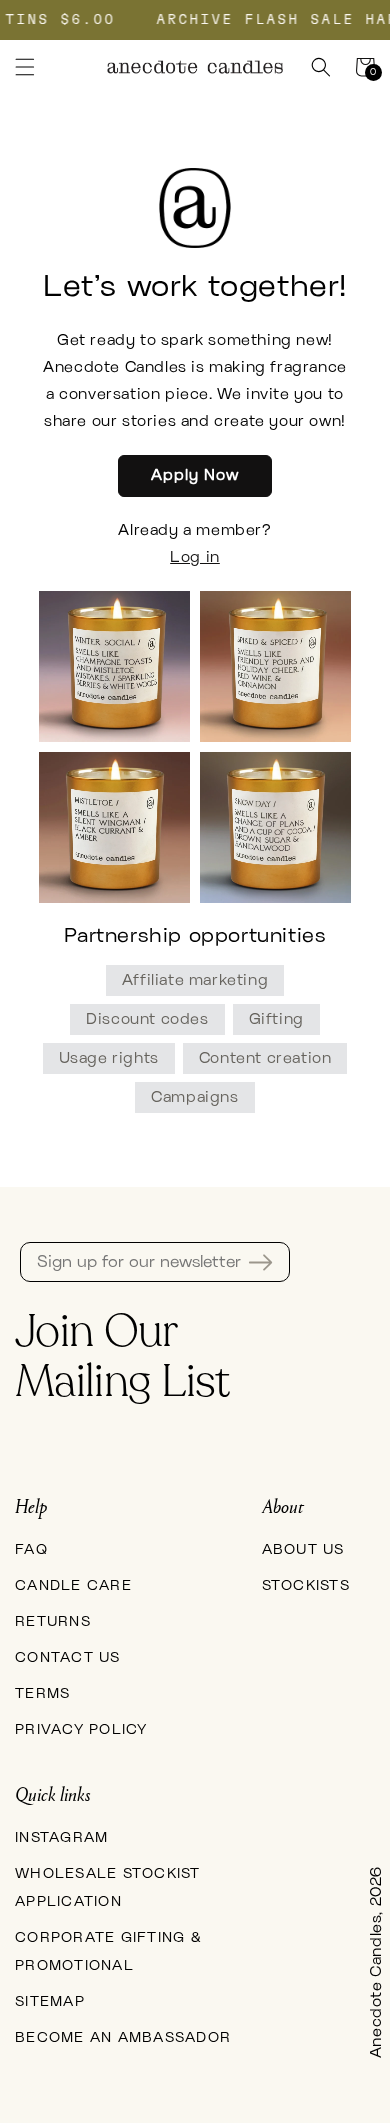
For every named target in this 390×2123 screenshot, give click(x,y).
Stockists (306, 1586)
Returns (53, 1622)
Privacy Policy (81, 1730)
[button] (25, 67)
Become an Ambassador (123, 2038)
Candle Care (73, 1586)
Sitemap (50, 2002)
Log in (195, 557)
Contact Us (68, 1658)
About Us (303, 1550)
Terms (42, 1694)
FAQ (31, 1550)
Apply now (195, 475)
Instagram (61, 1838)
